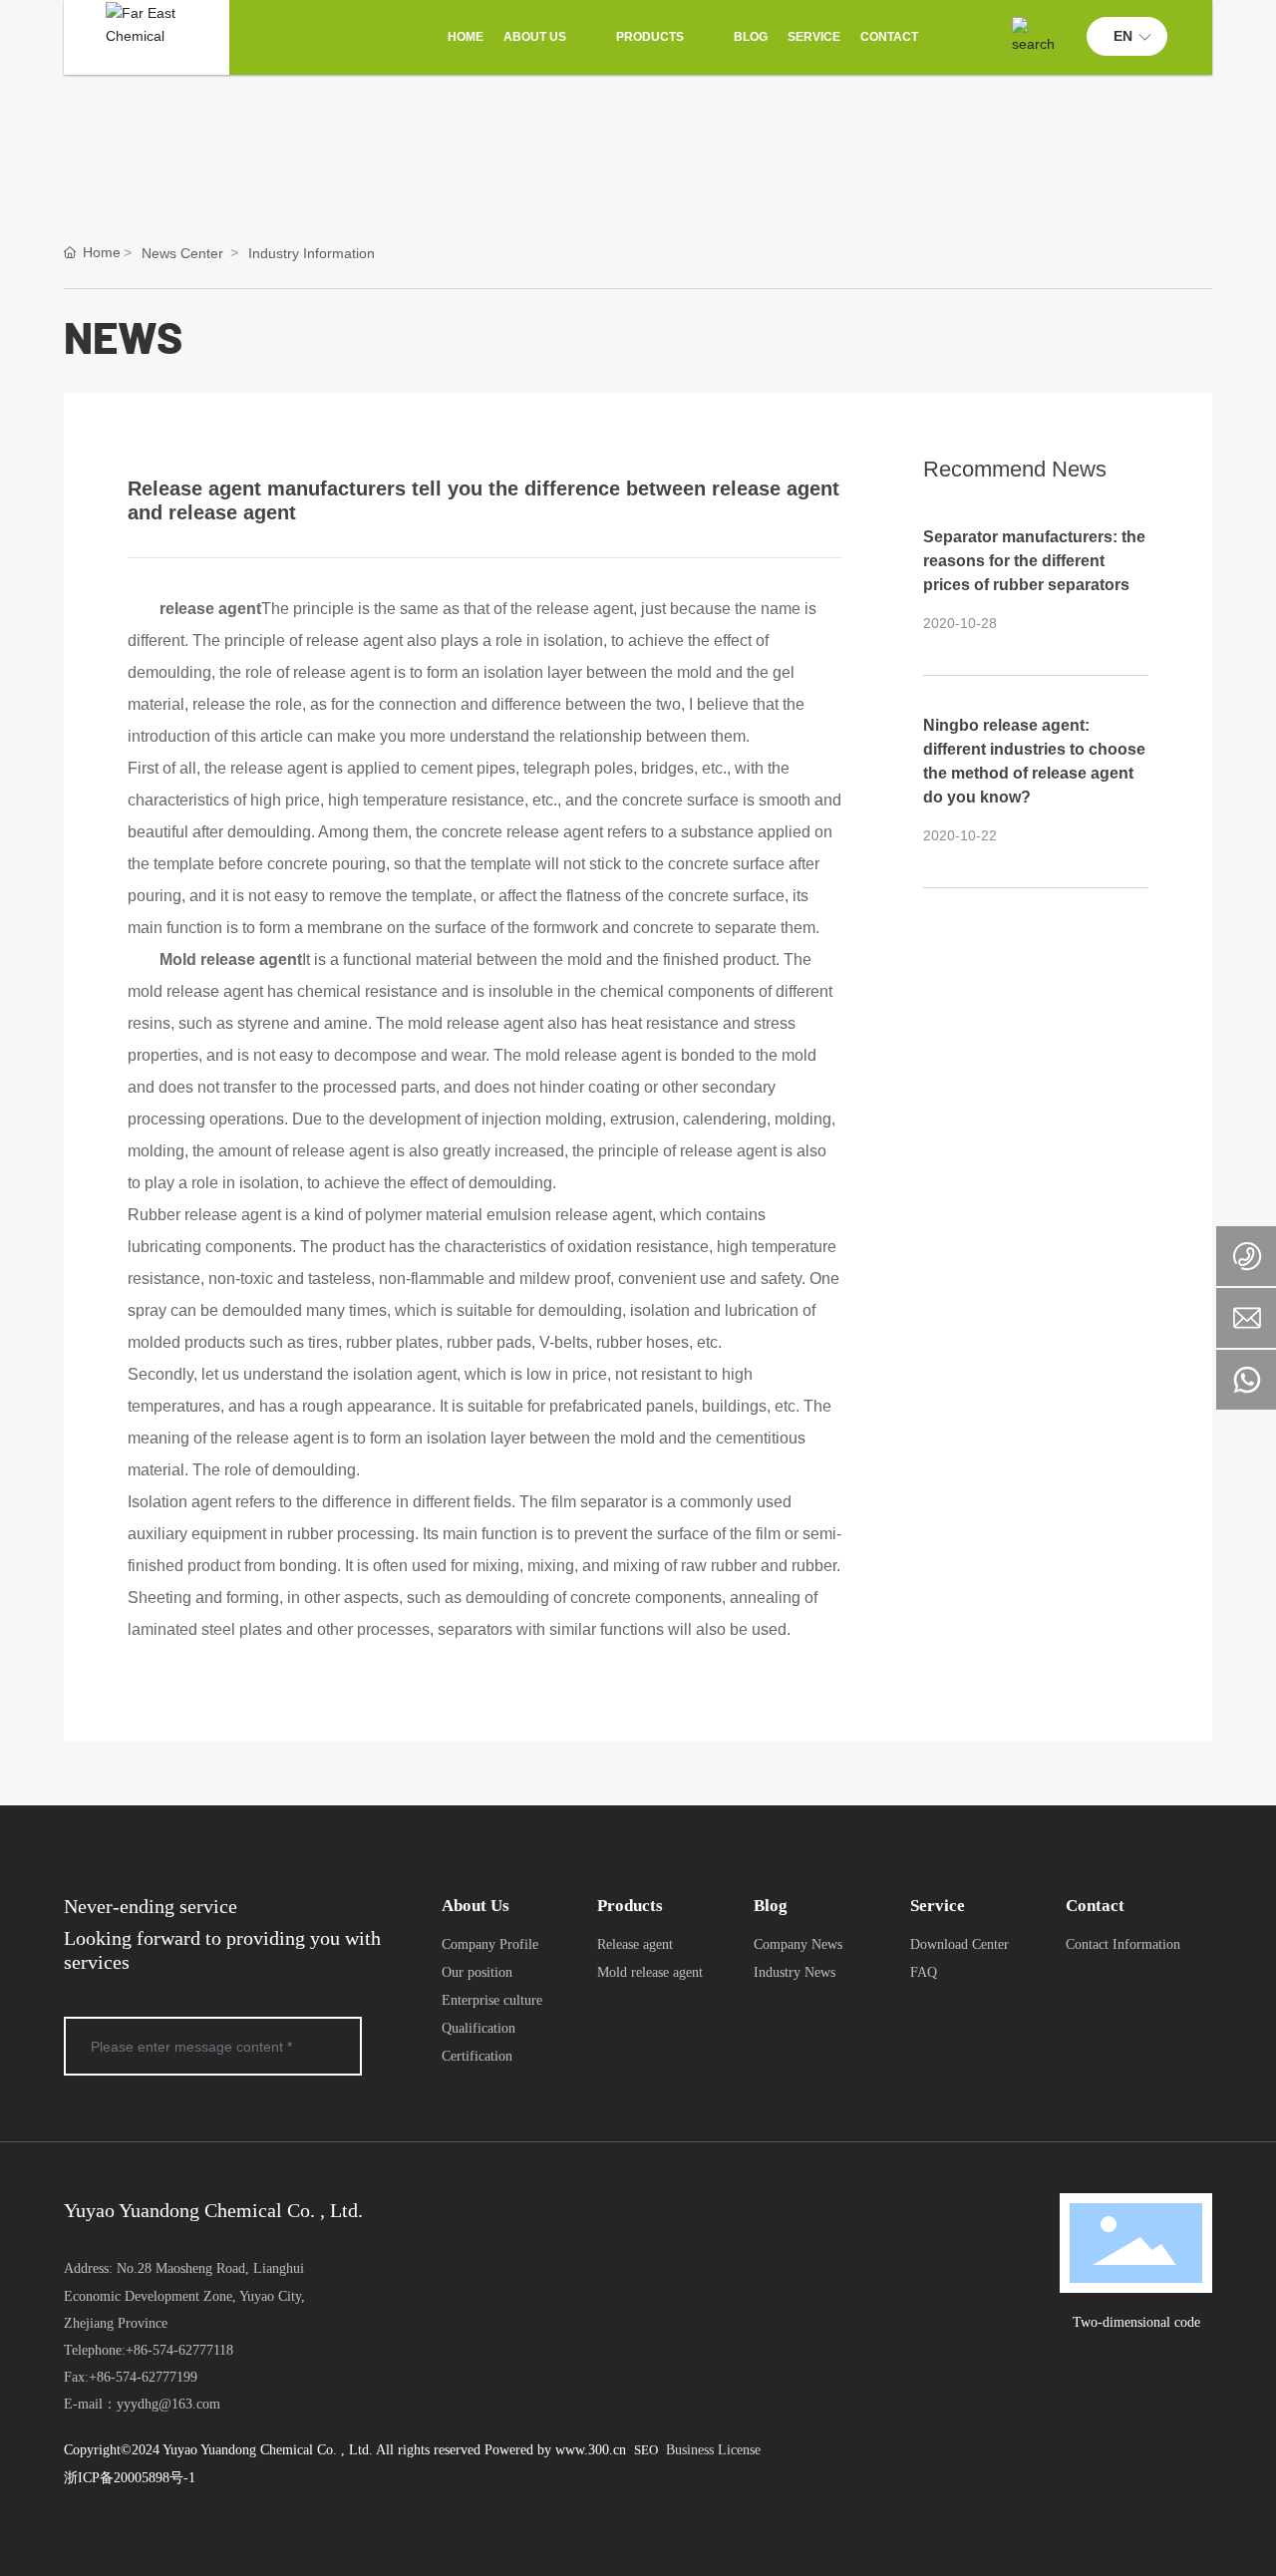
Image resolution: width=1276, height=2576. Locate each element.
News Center (182, 253)
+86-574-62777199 (143, 2377)
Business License (713, 2450)
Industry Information (312, 253)
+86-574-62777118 (179, 2350)
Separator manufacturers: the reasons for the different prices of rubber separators (1034, 561)
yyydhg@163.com (168, 2404)
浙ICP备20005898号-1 (130, 2478)
